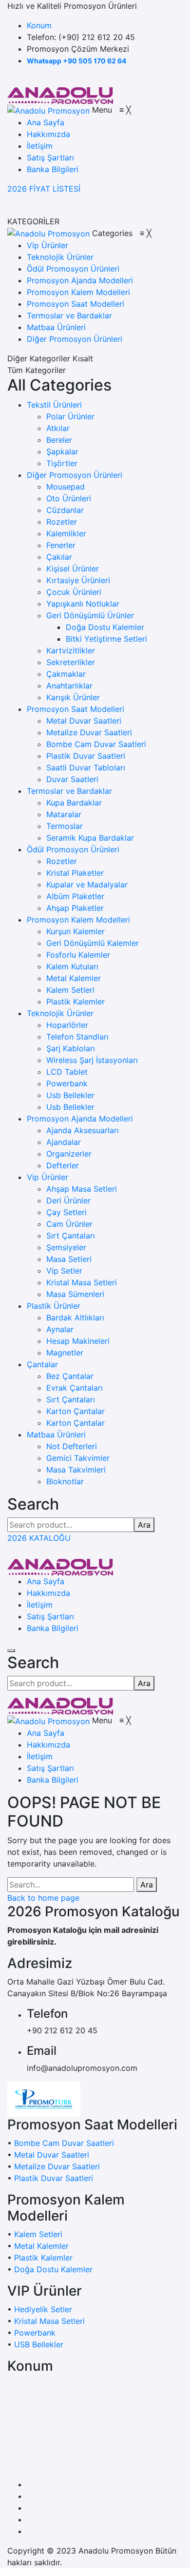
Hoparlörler (67, 1025)
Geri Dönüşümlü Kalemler (93, 943)
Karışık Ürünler (73, 697)
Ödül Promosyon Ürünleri (73, 849)
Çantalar (42, 1364)
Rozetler (62, 522)
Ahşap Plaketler (75, 908)
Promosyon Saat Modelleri (76, 709)
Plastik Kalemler (76, 1002)
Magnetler (65, 1353)
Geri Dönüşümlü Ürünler (90, 615)
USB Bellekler (39, 2344)
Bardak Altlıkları (75, 1317)
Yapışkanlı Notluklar (83, 604)
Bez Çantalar (70, 1376)
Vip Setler (64, 1271)
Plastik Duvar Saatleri (86, 756)
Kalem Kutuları (72, 966)
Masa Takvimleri (76, 1470)
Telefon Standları (77, 1037)
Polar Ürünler (70, 416)
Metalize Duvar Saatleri (89, 732)
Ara (144, 1525)
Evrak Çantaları (75, 1388)
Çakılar (59, 557)
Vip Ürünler (47, 1177)
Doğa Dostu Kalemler (105, 627)
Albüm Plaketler (75, 896)
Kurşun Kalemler (76, 931)
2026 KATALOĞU (39, 1538)
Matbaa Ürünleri (56, 1435)
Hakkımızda (48, 1593)
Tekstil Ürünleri (54, 405)
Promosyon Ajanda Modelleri (80, 1119)
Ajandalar (64, 1142)
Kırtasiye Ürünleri (78, 580)
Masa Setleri (69, 1259)
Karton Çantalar (76, 1411)
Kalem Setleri (70, 990)
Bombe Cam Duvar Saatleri (96, 744)
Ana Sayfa (46, 1581)
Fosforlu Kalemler (78, 955)
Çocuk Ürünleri (74, 592)
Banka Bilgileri (53, 1628)
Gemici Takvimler (78, 1458)
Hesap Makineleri (78, 1341)
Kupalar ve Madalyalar (87, 885)
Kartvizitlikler (71, 650)
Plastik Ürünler (54, 1306)
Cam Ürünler (69, 1224)
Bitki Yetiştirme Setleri (106, 639)
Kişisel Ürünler (73, 569)
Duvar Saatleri (72, 779)
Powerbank (67, 1083)
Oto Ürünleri (69, 498)
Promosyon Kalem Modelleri (78, 920)
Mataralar (64, 814)
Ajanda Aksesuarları (83, 1130)
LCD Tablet (67, 1072)
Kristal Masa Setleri (82, 1282)
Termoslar (65, 826)
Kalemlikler (66, 533)
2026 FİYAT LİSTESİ (44, 189)
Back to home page (43, 1898)
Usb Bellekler (70, 1095)
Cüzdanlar (65, 510)
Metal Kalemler (74, 978)
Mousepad (66, 487)
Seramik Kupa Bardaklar (90, 838)
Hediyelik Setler (43, 2309)
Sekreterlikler (71, 662)
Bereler (59, 440)
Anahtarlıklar (69, 686)
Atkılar (58, 428)
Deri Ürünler (68, 1200)
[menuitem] (46, 122)
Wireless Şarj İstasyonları (92, 1060)
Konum (39, 25)
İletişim (40, 1605)
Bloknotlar (65, 1481)
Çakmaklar (66, 674)
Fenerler (61, 545)
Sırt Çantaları (71, 1236)
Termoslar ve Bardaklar (69, 791)
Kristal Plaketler (75, 873)
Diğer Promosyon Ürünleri (75, 475)
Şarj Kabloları (71, 1048)
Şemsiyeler (66, 1247)
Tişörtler (62, 463)
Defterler (63, 1165)
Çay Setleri (66, 1212)
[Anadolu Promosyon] (60, 95)
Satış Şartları (50, 1616)
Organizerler (69, 1154)
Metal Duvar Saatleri (84, 721)
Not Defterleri (72, 1446)
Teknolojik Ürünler (60, 1013)
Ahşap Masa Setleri (82, 1189)
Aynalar (60, 1329)
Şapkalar (62, 452)
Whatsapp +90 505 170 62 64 (76, 61)
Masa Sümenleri (75, 1294)
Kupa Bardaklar (74, 803)
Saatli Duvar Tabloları (86, 767)
